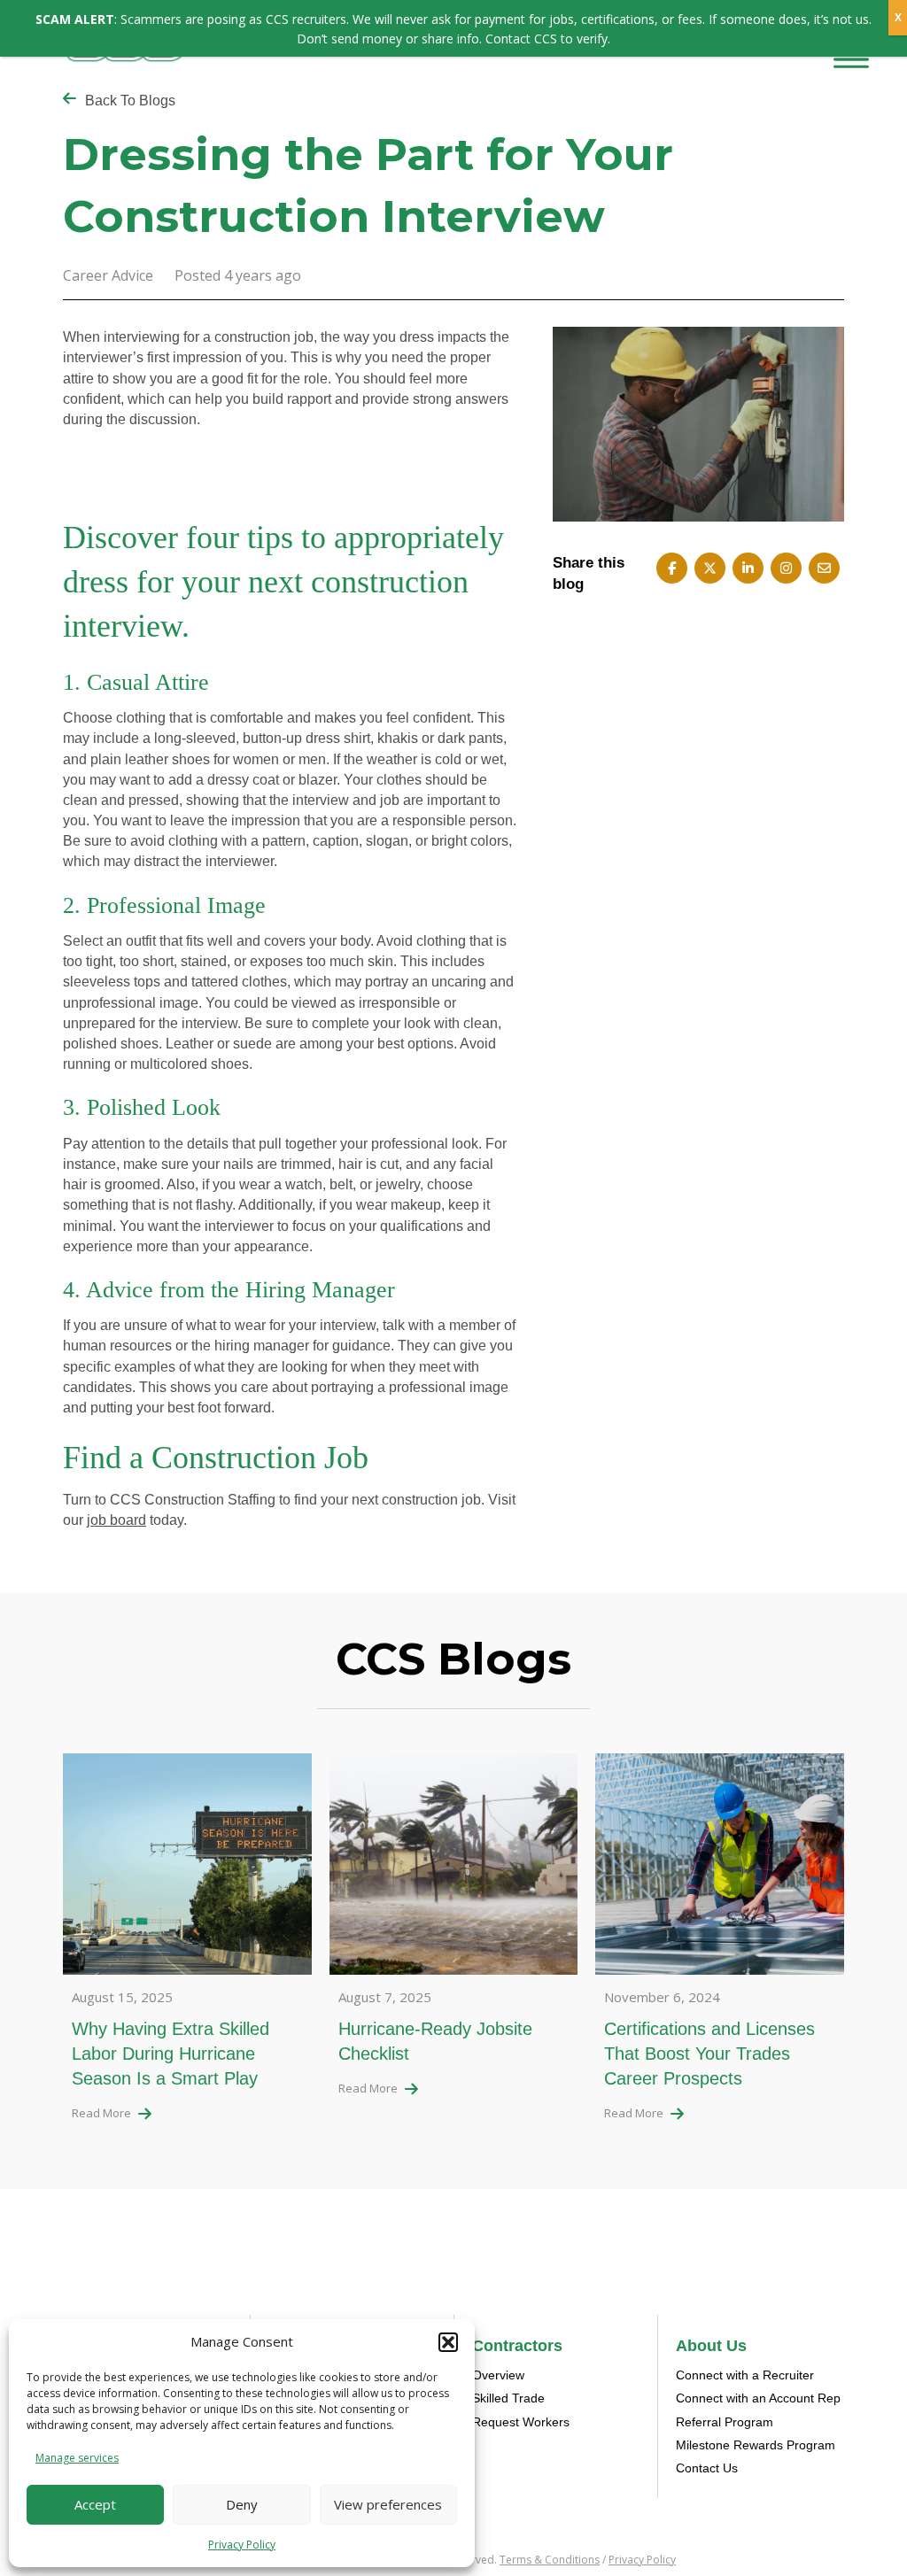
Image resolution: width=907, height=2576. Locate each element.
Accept (95, 2504)
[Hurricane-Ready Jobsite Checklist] (454, 1870)
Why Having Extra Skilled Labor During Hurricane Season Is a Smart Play (171, 2054)
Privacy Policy (242, 2545)
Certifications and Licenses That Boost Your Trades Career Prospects (709, 2054)
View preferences (388, 2504)
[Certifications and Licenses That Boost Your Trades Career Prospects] (720, 1870)
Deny (242, 2504)
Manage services (77, 2458)
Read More (101, 2113)
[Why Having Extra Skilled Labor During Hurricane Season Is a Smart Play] (187, 1870)
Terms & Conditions (550, 2560)
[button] (448, 2342)
